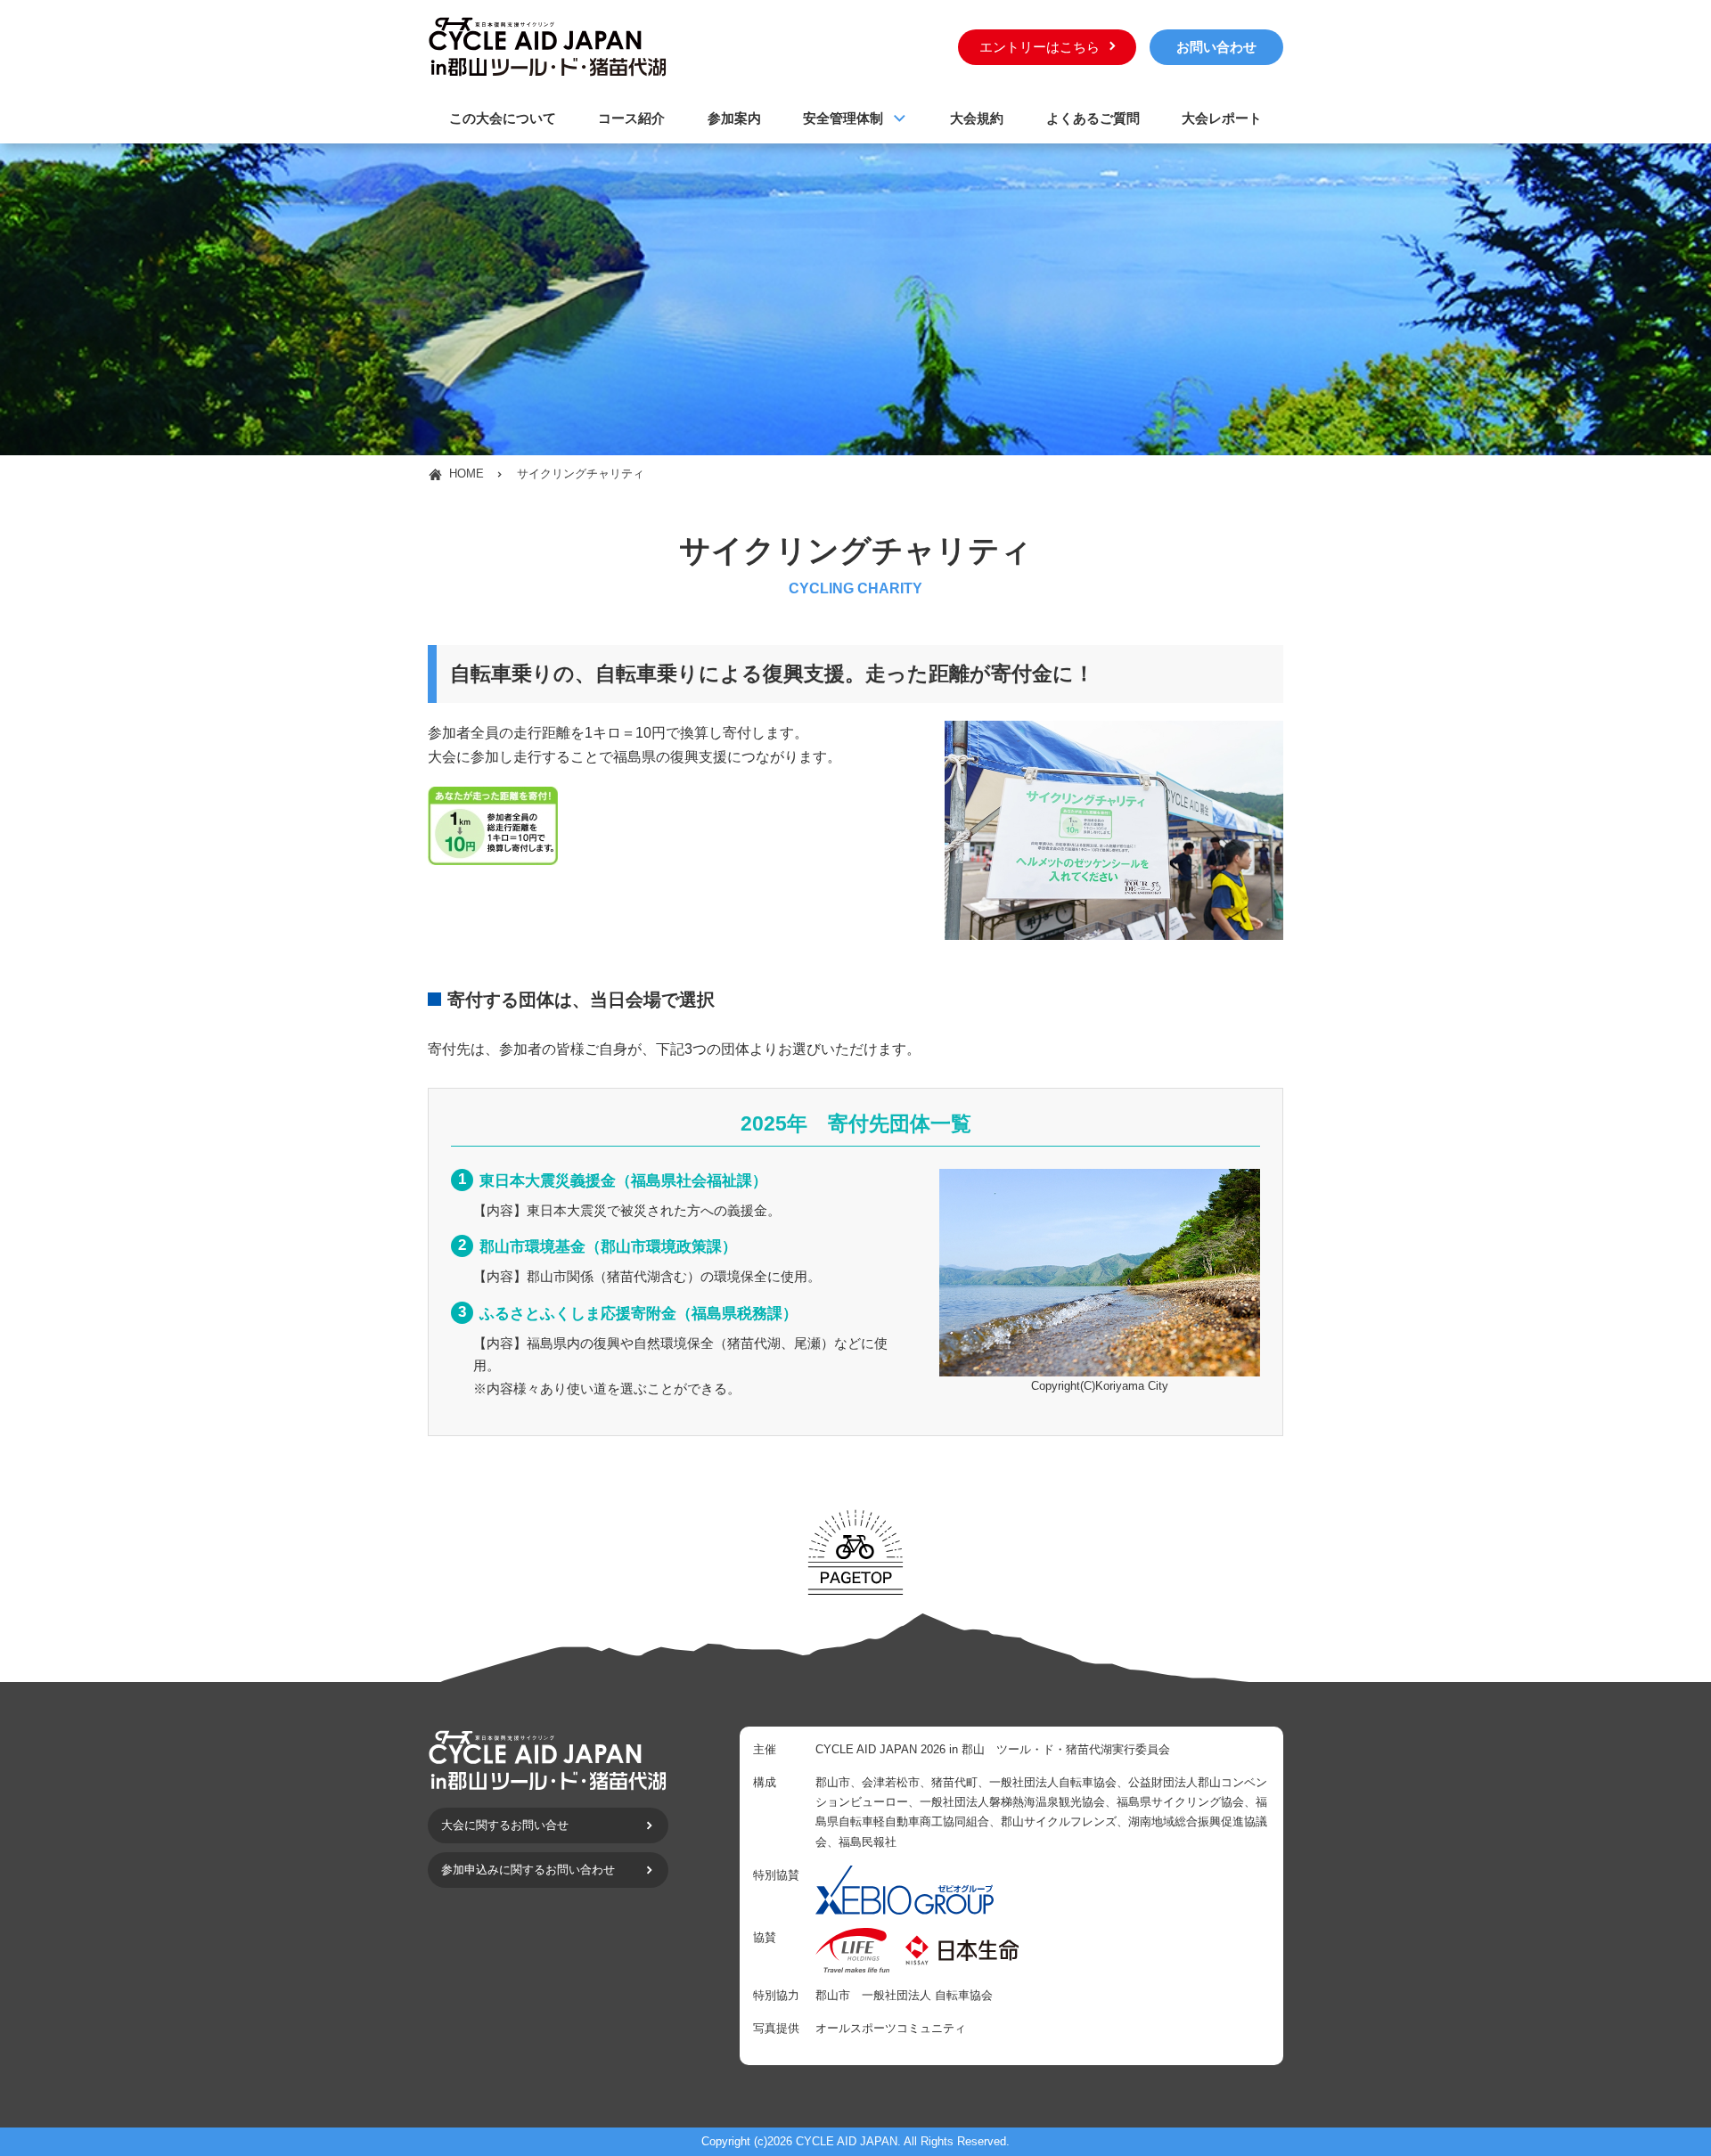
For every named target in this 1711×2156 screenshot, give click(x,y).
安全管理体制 (843, 118)
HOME (467, 474)
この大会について (503, 118)
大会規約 (977, 118)
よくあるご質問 (1093, 118)
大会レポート (1222, 118)
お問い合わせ (1216, 47)
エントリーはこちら (1040, 47)
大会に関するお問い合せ (505, 1825)
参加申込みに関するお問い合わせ (528, 1870)
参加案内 (734, 118)
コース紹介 (631, 118)
